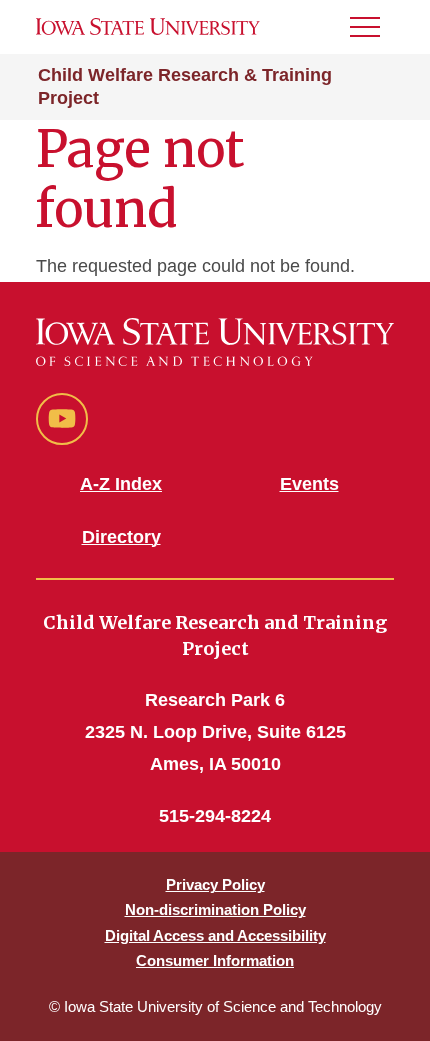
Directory (121, 537)
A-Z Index (121, 484)
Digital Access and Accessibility (215, 935)
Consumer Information (215, 960)
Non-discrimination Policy (215, 909)
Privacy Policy (215, 884)
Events (309, 484)
